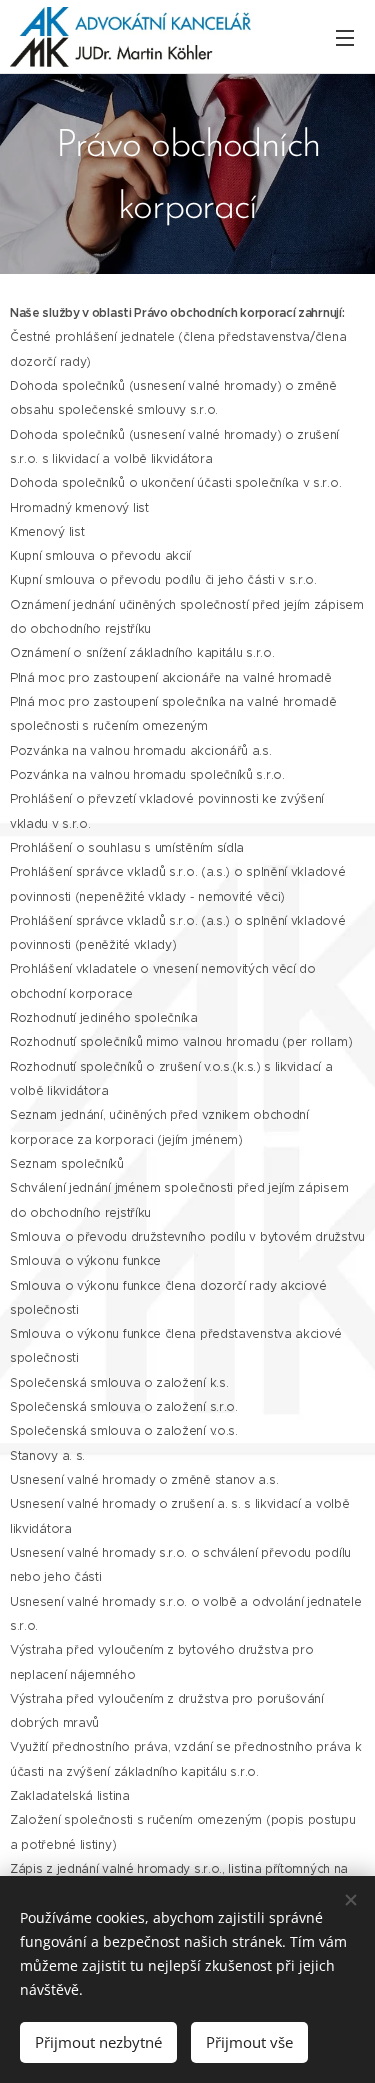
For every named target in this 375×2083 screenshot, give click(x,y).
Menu (345, 37)
